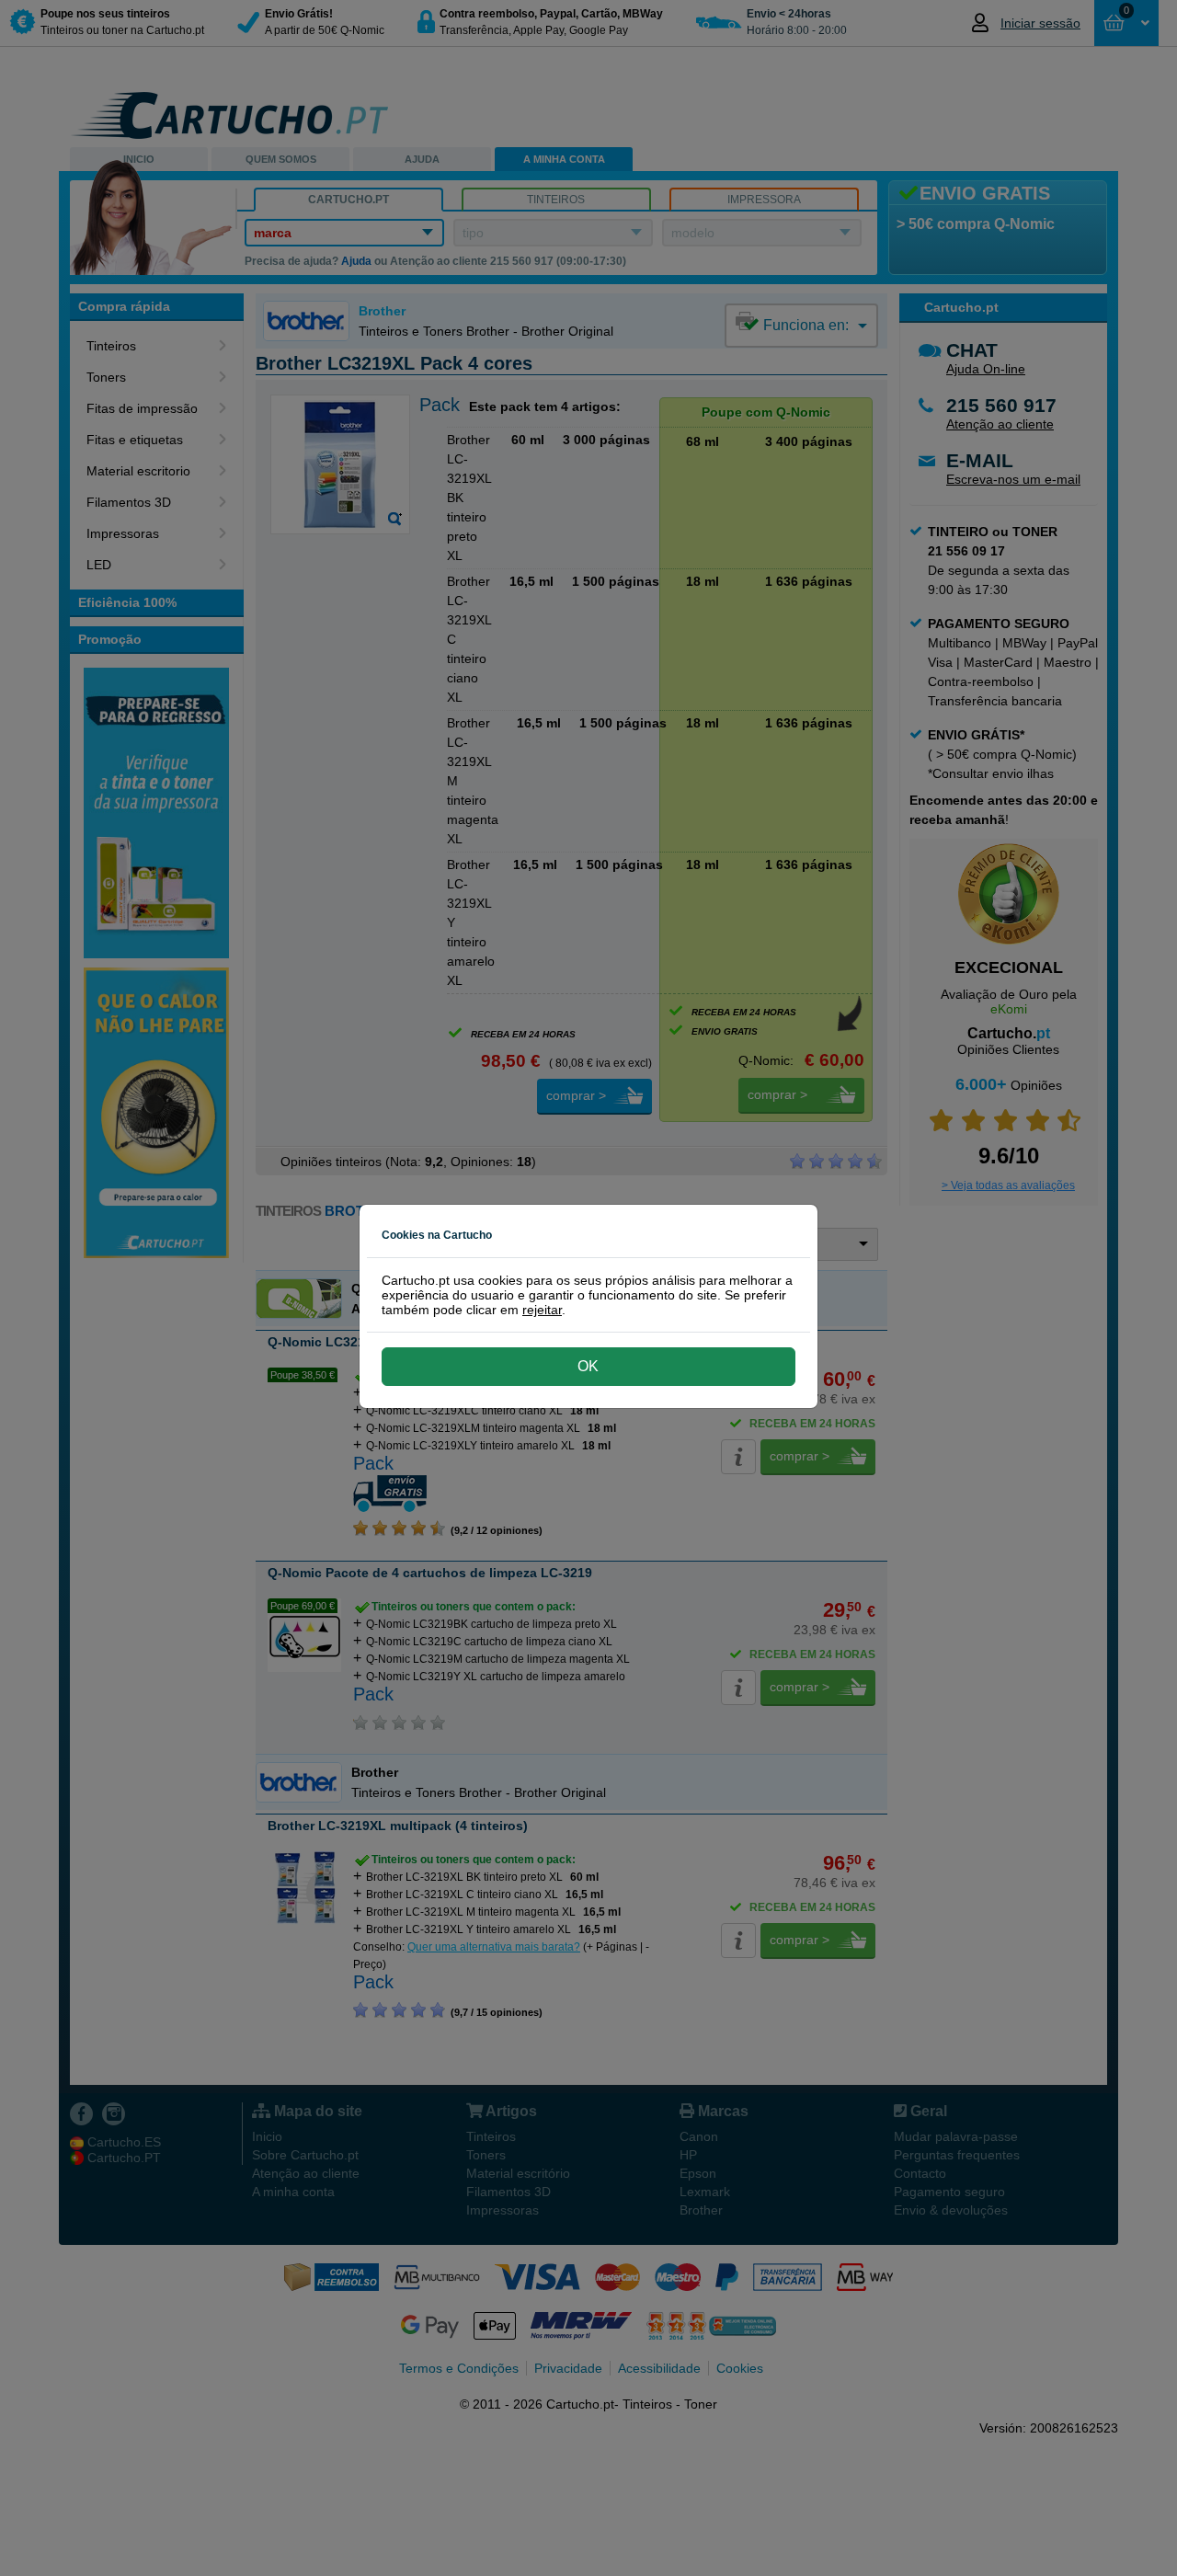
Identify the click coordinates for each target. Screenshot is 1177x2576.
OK (588, 1366)
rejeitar (542, 1310)
